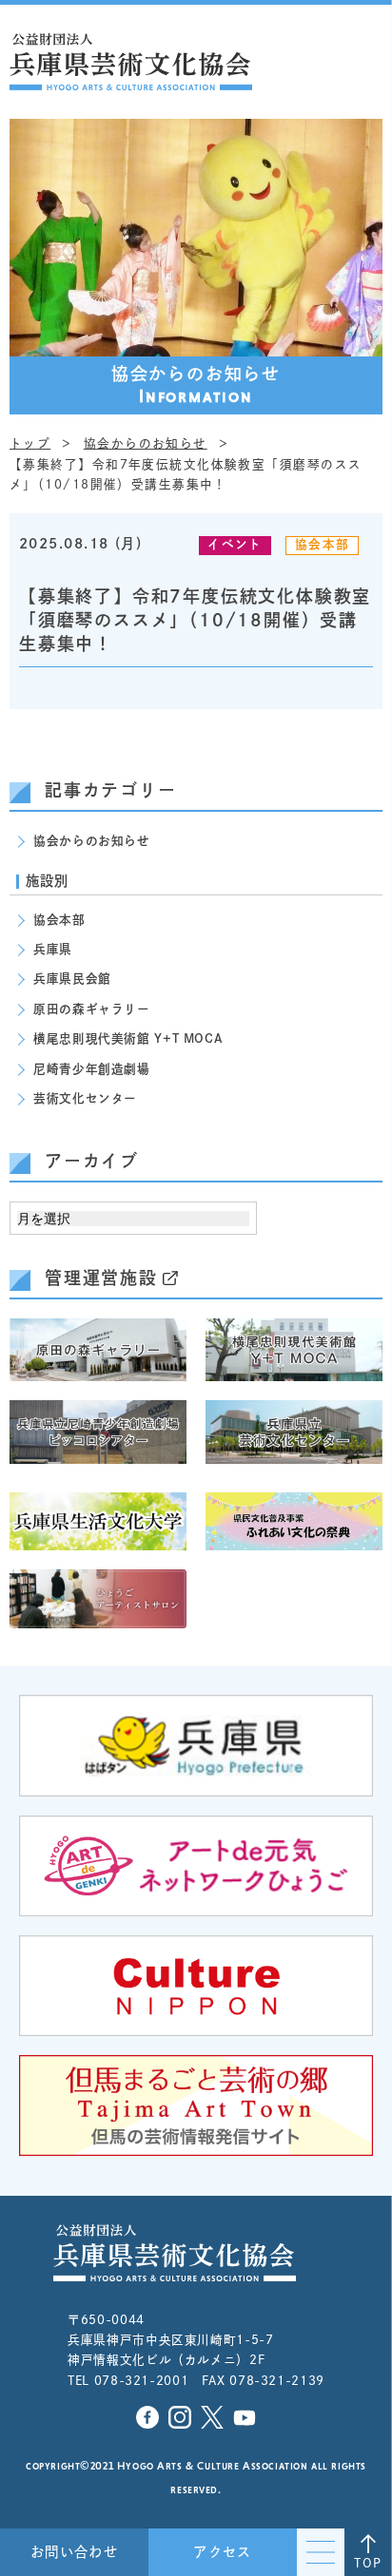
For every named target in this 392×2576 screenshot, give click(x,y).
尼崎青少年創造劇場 (92, 1069)
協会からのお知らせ (92, 841)
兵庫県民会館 (72, 979)
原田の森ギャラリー (92, 1009)
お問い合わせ (75, 2552)
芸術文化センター (85, 1098)
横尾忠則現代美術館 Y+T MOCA (128, 1038)
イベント (235, 544)
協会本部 (322, 544)
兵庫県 (53, 949)
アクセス (223, 2552)
